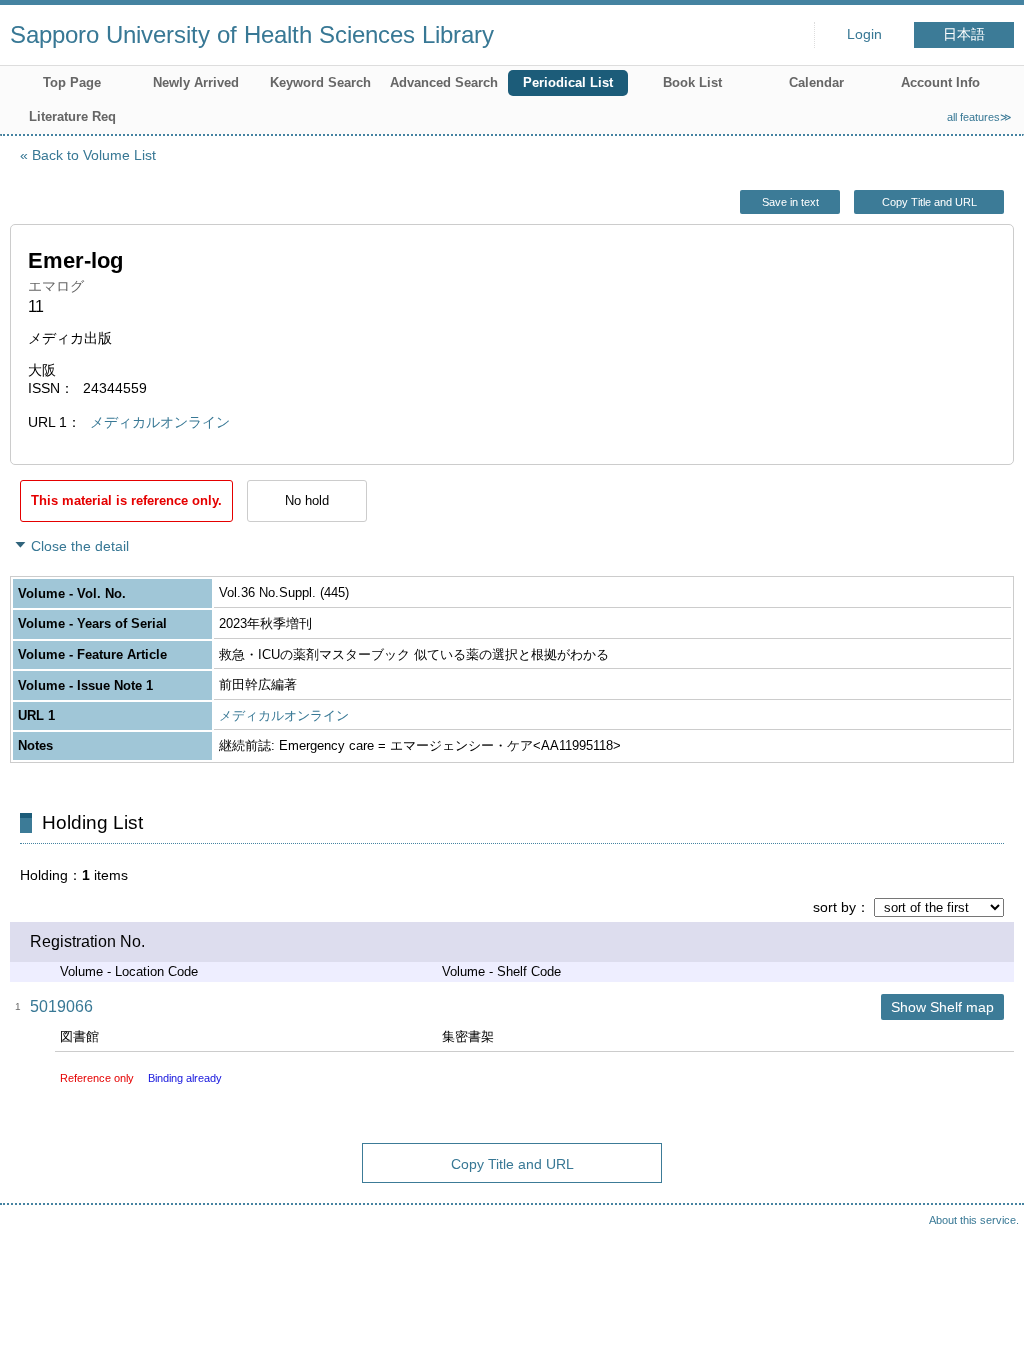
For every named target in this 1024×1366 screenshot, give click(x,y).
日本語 (964, 34)
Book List (692, 82)
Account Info (940, 82)
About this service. (974, 1220)
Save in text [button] (790, 202)
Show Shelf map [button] (942, 1007)
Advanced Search (444, 82)
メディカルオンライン (160, 422)
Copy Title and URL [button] (929, 202)
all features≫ (979, 117)
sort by (834, 907)
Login (864, 34)
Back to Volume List (94, 155)
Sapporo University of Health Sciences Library (252, 34)
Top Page (72, 82)
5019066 (61, 1006)
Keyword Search (320, 82)
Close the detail (80, 546)
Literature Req (72, 116)
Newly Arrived (196, 82)
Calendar (816, 82)
